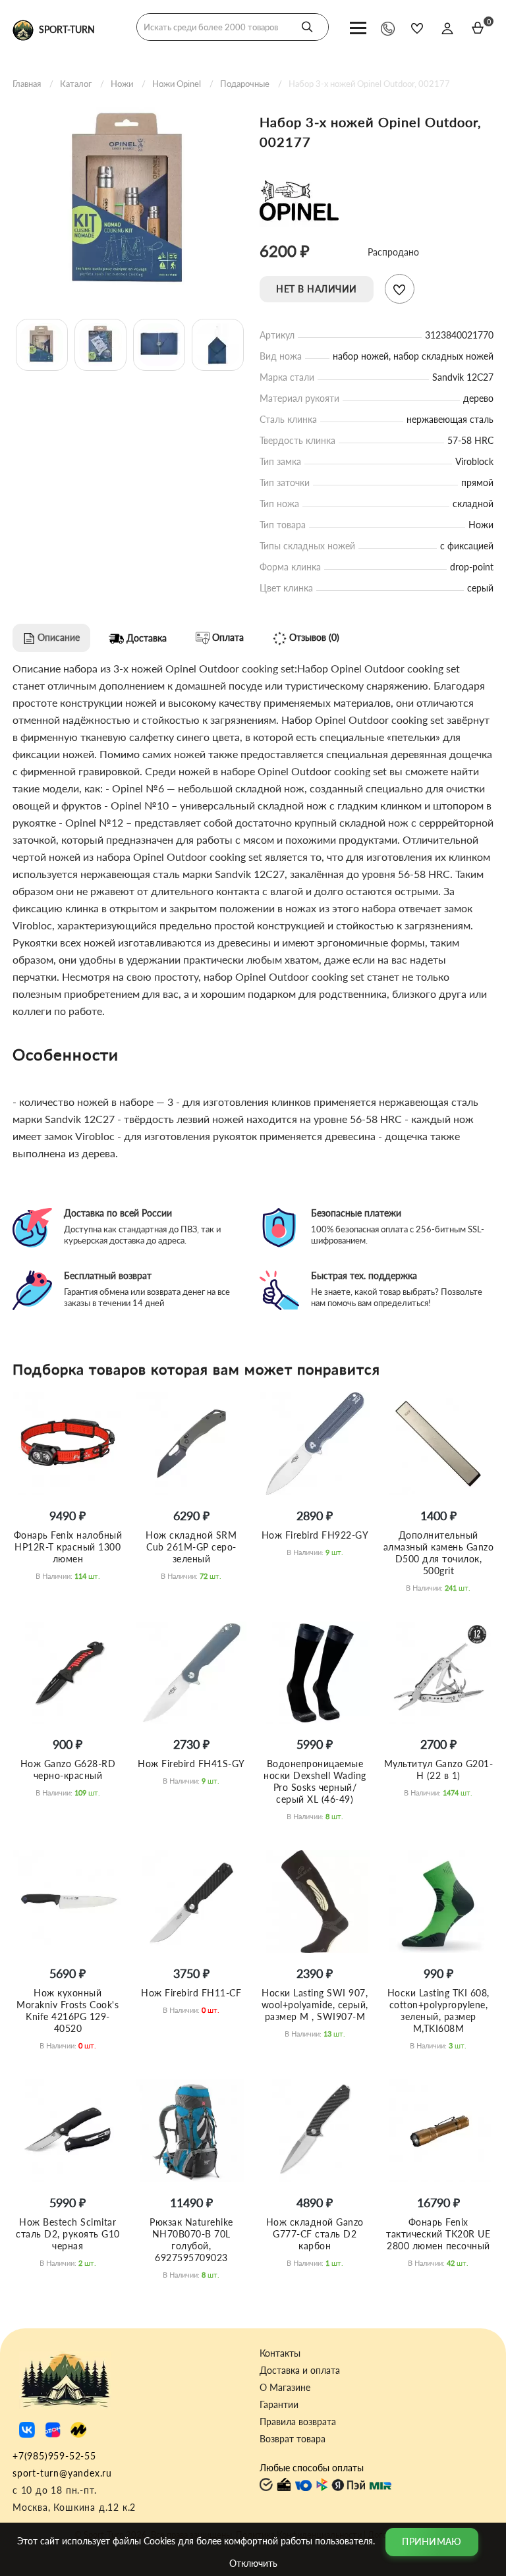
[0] (478, 28)
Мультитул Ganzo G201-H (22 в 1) (439, 1769)
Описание (57, 637)
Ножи (122, 84)
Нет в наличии (317, 289)
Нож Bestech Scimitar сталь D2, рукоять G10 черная (68, 2234)
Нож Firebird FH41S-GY (191, 1764)
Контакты (280, 2353)
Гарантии (279, 2405)
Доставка (145, 638)
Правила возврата (298, 2422)
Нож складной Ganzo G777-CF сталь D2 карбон (315, 2234)
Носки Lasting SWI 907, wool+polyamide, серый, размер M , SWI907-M (315, 2005)
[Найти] (307, 27)
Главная (27, 84)
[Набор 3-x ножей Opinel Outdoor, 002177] (129, 202)
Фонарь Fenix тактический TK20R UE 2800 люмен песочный (438, 2234)
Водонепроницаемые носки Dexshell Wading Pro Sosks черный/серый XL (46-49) (315, 1781)
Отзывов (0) (313, 637)
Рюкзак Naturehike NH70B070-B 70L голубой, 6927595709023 (191, 2240)
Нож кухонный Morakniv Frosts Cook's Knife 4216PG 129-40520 (68, 2011)
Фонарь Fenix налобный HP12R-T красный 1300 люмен (68, 1547)
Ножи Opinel (177, 84)
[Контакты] (388, 28)
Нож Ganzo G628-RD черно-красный (68, 1769)
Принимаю (432, 2541)
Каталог (76, 84)
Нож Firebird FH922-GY (315, 1535)
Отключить (253, 2563)
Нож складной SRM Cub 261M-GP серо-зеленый (191, 1547)
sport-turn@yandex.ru (62, 2473)
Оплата (227, 637)
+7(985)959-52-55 (54, 2456)
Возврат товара (293, 2439)
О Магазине (285, 2388)
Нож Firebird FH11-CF (191, 1993)
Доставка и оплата (300, 2370)
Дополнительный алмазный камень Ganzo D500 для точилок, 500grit (439, 1553)
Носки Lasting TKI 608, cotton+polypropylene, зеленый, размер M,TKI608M (438, 2011)
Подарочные (245, 84)
